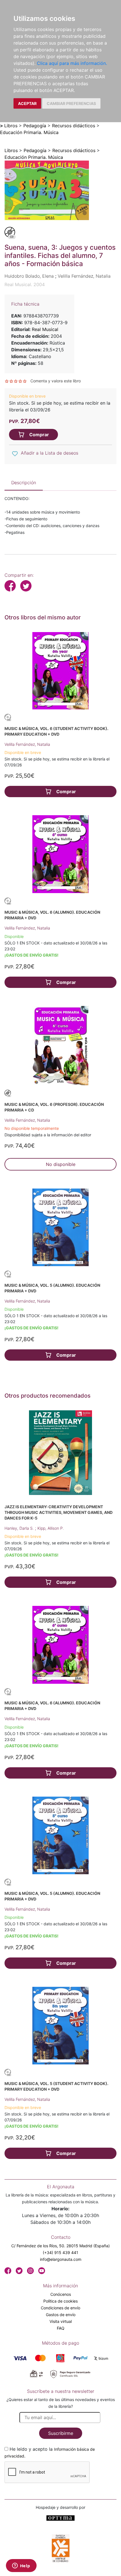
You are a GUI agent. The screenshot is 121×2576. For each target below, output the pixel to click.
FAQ (61, 2328)
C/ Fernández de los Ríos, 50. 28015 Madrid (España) (60, 2246)
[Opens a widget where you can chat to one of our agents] (21, 2566)
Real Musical (45, 329)
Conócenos (61, 2294)
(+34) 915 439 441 (60, 2252)
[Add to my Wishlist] (15, 453)
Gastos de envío (61, 2315)
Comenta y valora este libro (56, 381)
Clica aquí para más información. (72, 63)
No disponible (61, 1164)
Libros (11, 126)
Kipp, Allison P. (51, 1528)
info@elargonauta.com (61, 2259)
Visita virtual (61, 2321)
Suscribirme (61, 2433)
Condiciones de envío (60, 2308)
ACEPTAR (27, 103)
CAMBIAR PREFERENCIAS (71, 103)
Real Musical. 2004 (25, 284)
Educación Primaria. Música (29, 132)
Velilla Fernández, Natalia (27, 744)
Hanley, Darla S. (20, 1528)
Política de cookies (60, 2301)
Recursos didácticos (74, 126)
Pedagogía (35, 126)
